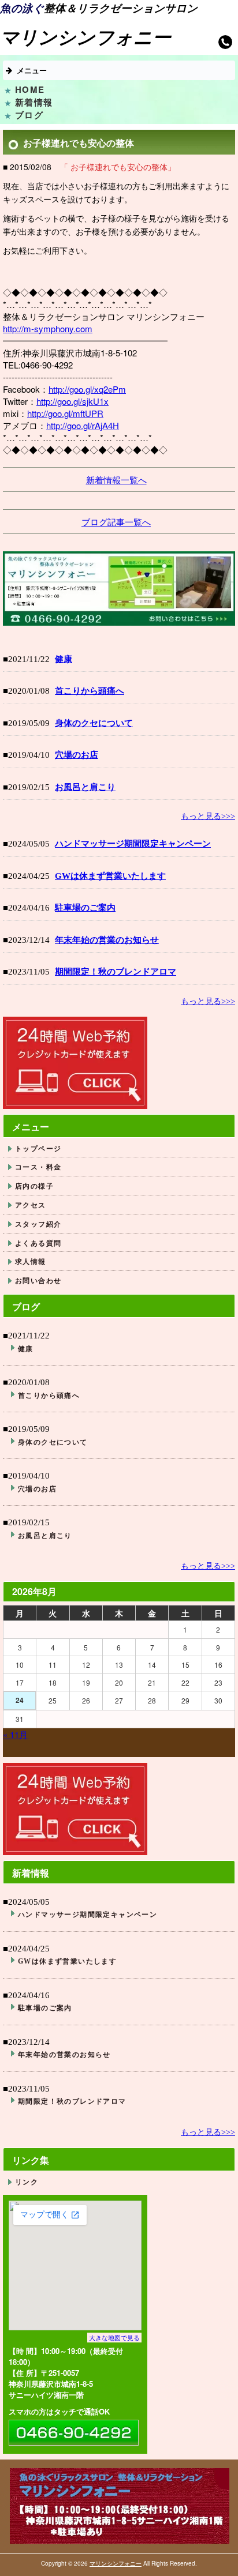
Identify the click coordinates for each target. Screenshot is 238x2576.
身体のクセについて (94, 723)
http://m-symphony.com (48, 328)
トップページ (38, 1148)
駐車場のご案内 (85, 908)
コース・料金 (38, 1167)
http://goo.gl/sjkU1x (72, 401)
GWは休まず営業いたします (110, 876)
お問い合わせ (38, 1281)
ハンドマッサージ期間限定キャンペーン (133, 844)
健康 (64, 659)
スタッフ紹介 (38, 1224)
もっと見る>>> (208, 816)
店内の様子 (34, 1186)
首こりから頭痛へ (90, 691)
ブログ (29, 115)
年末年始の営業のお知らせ (107, 940)
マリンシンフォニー (116, 2563)
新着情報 (34, 102)
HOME (30, 89)
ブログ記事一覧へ (116, 522)
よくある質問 (38, 1243)
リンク (27, 2182)
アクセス (31, 1205)
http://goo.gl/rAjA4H (83, 425)
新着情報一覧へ (116, 480)
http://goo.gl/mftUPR (65, 413)
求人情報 (31, 1261)
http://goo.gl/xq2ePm (87, 389)
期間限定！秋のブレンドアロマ (116, 972)
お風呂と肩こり (85, 787)
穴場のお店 (77, 755)
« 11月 (15, 1734)
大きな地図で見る (114, 2337)
